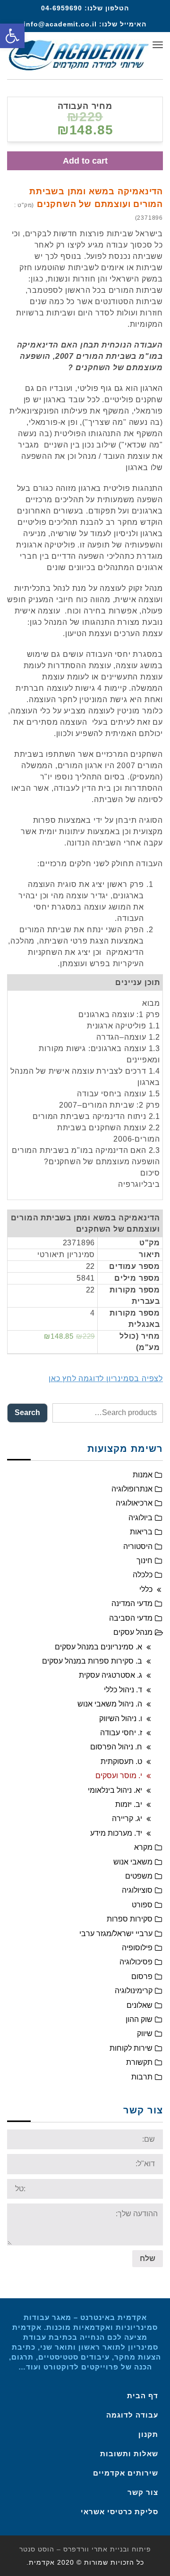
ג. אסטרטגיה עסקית (110, 1675)
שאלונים (140, 2005)
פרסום (142, 1976)
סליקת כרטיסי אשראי (119, 2512)
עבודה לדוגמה (132, 2415)
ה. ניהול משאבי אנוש (110, 1704)
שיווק (145, 2033)
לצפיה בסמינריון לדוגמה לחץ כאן (106, 1379)
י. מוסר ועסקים (119, 1776)
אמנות (143, 1475)
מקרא (143, 1847)
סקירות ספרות (130, 1919)
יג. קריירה (127, 1818)
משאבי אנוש (133, 1862)
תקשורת (139, 2062)
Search (27, 1412)
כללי (146, 1589)
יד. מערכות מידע (116, 1833)
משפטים (139, 1876)
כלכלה (143, 1575)
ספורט (142, 1905)
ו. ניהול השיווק (121, 1719)
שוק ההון (139, 2019)
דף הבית (143, 2396)
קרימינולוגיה (134, 1991)
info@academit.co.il (60, 24)
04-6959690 (62, 8)
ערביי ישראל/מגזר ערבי (116, 1934)
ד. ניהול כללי (123, 1690)
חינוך (144, 1561)
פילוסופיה (137, 1948)
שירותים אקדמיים (126, 2473)
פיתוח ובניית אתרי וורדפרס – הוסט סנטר (85, 2549)
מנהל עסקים (133, 1632)
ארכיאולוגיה (134, 1503)
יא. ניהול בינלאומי (115, 1790)
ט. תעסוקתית (121, 1761)
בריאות (141, 1532)
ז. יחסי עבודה (121, 1733)
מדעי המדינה (132, 1603)
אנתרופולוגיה (132, 1489)
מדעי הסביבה (131, 1618)
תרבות (142, 2077)
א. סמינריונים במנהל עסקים (98, 1647)
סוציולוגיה (137, 1890)
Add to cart (85, 161)
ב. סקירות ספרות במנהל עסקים (92, 1661)
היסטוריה (138, 1546)
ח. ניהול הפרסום (116, 1747)
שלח (148, 2258)
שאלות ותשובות (129, 2454)
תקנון (148, 2434)
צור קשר (143, 2492)
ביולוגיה (140, 1518)
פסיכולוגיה (136, 1962)
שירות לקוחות (131, 2048)
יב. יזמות (129, 1804)
